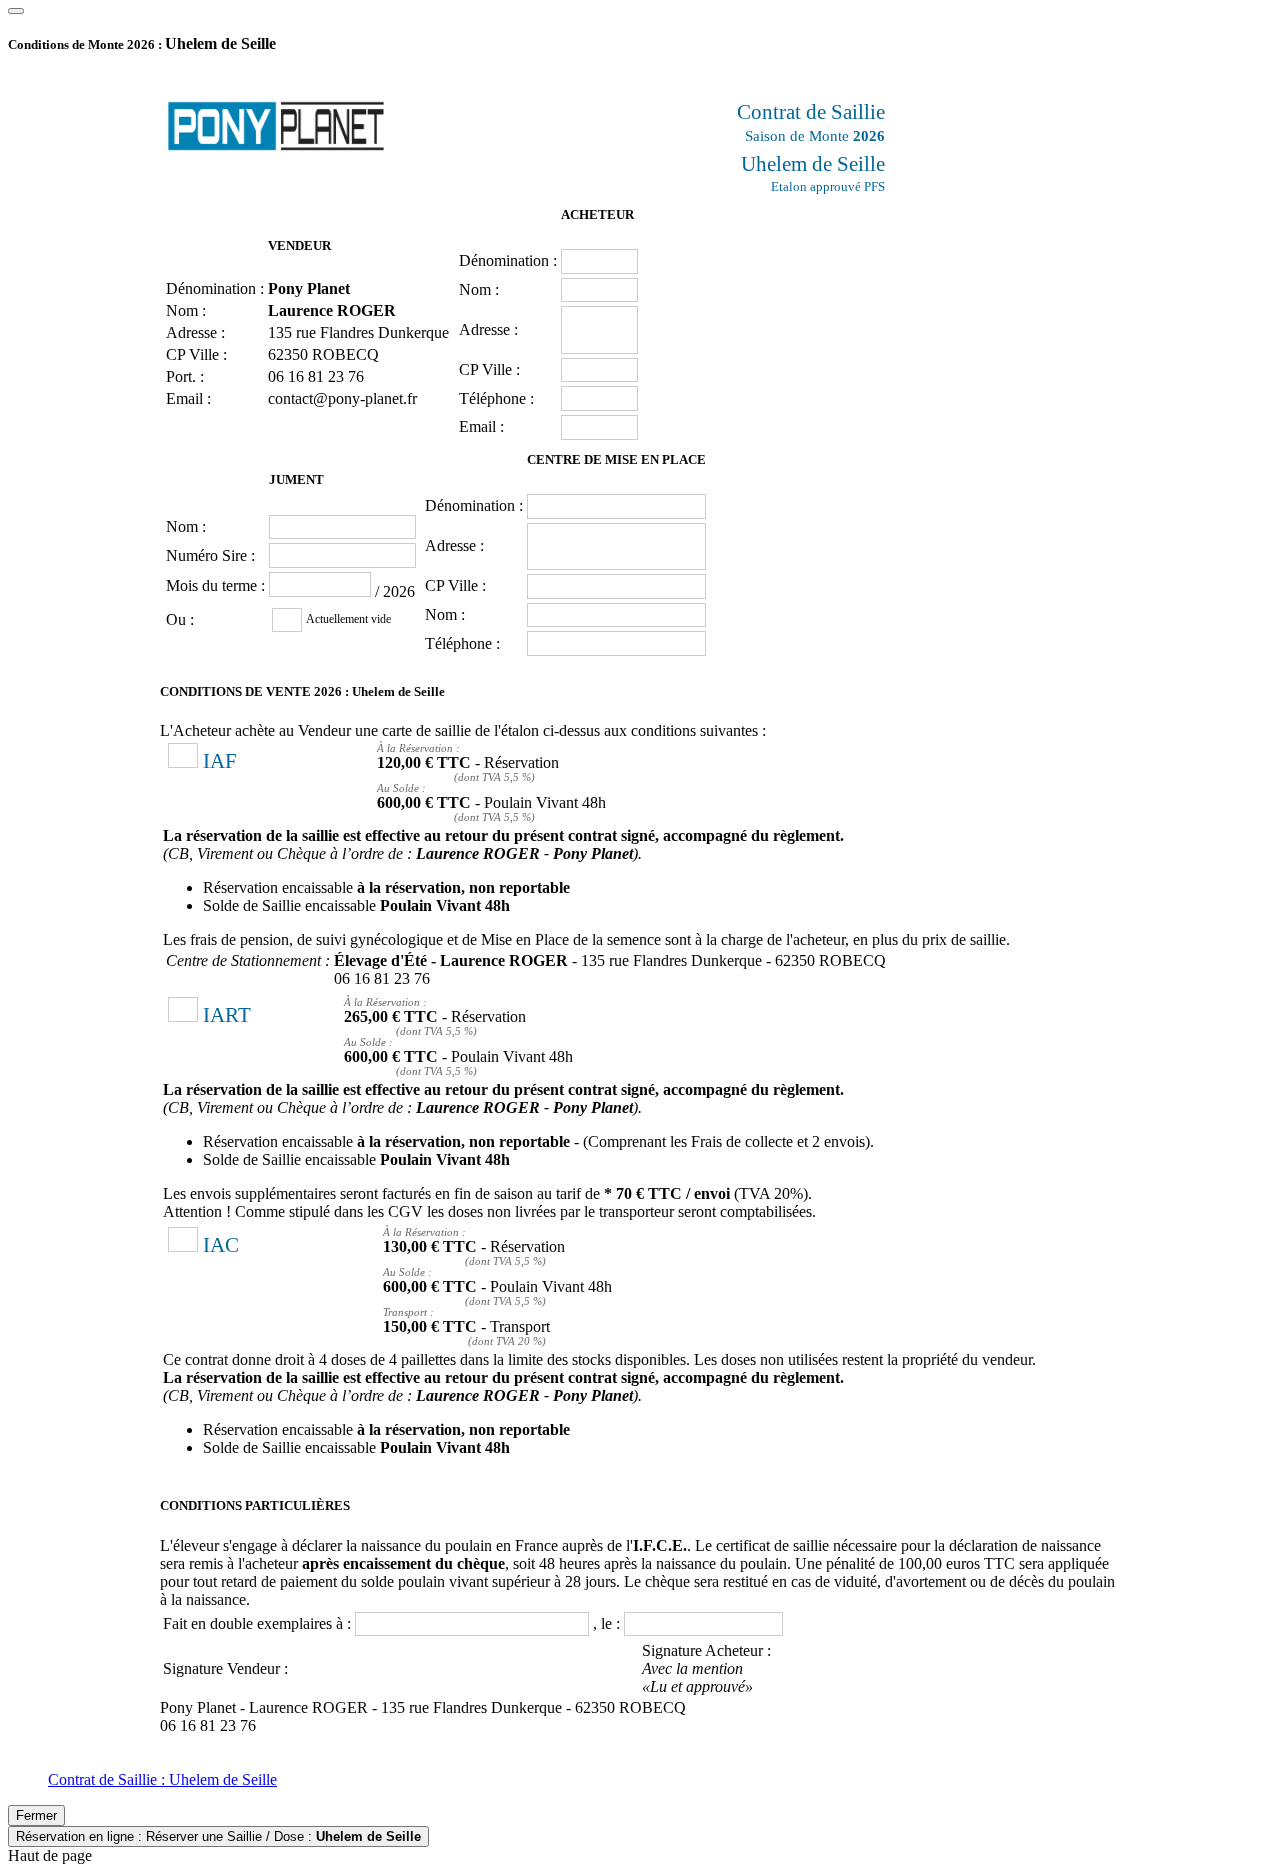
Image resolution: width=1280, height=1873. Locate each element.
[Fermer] (16, 11)
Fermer (36, 1815)
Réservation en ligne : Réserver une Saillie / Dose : (218, 1836)
